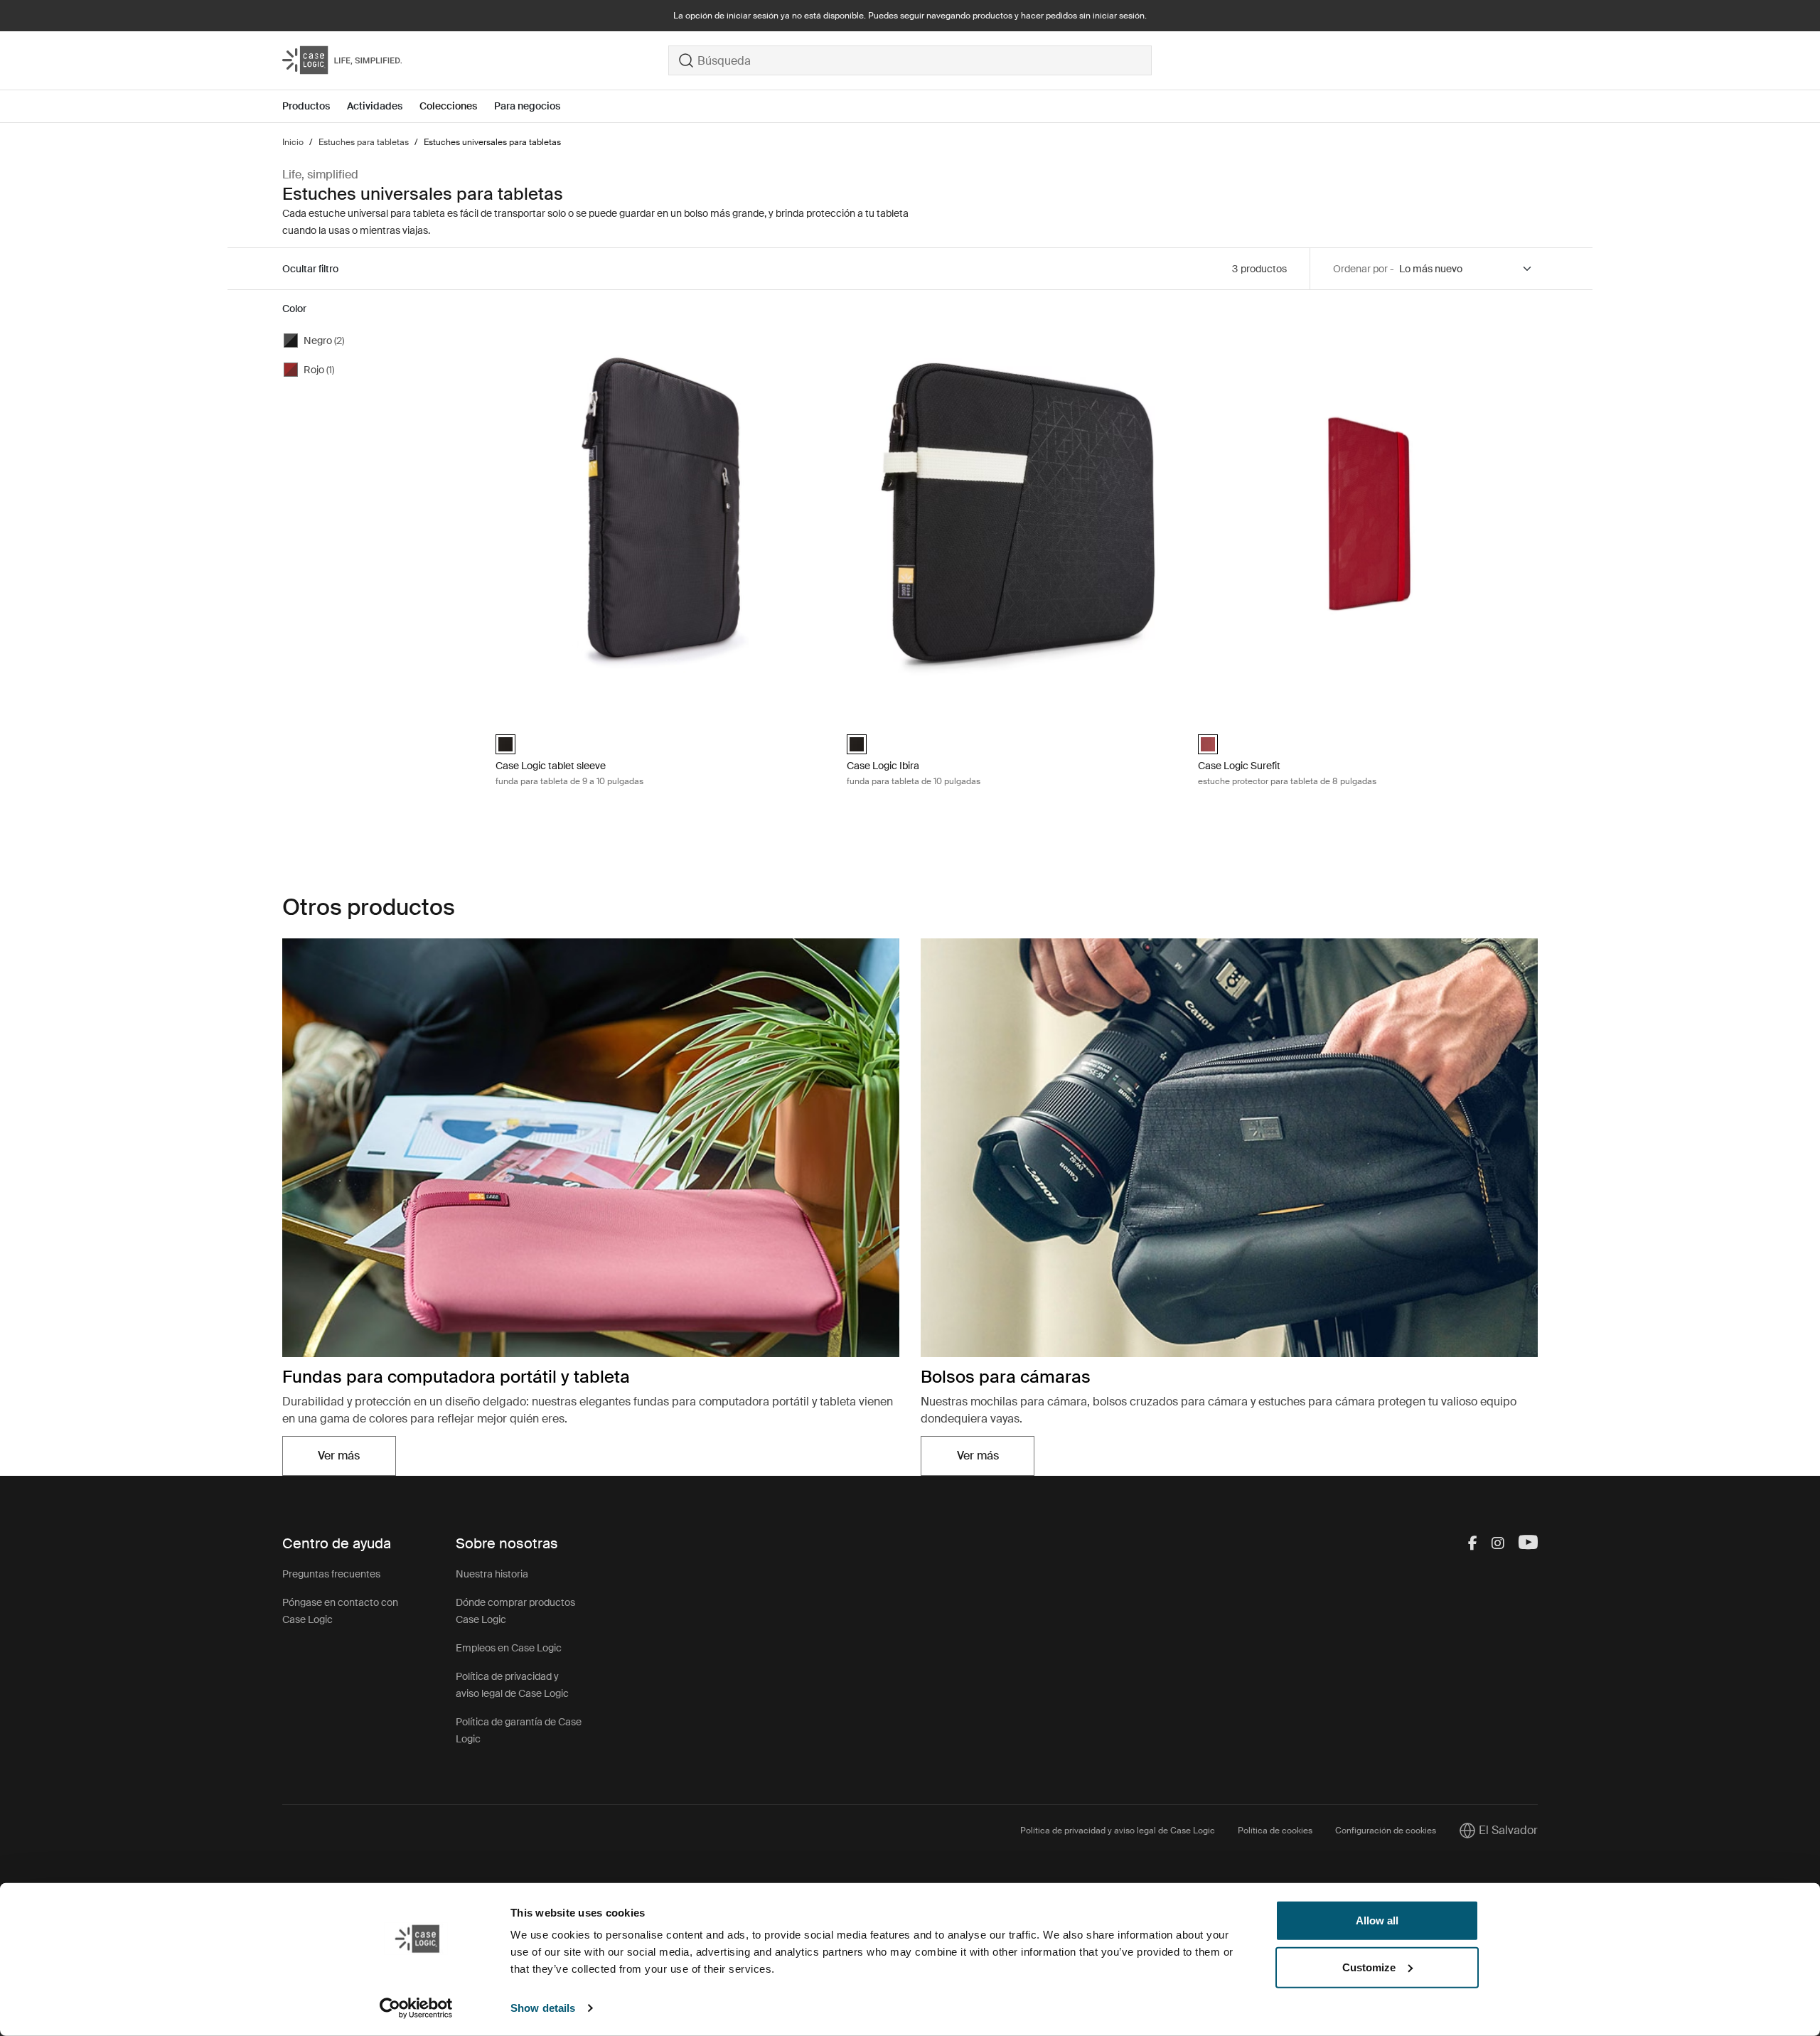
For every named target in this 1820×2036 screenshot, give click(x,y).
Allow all (1377, 1920)
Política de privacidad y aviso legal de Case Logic (1118, 1831)
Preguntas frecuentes (331, 1574)
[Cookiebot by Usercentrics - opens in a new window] (416, 2008)
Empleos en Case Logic (509, 1648)
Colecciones (448, 106)
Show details (543, 2008)
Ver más (357, 1460)
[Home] (475, 60)
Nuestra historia (492, 1574)
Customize (1369, 1967)
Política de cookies (1275, 1831)
